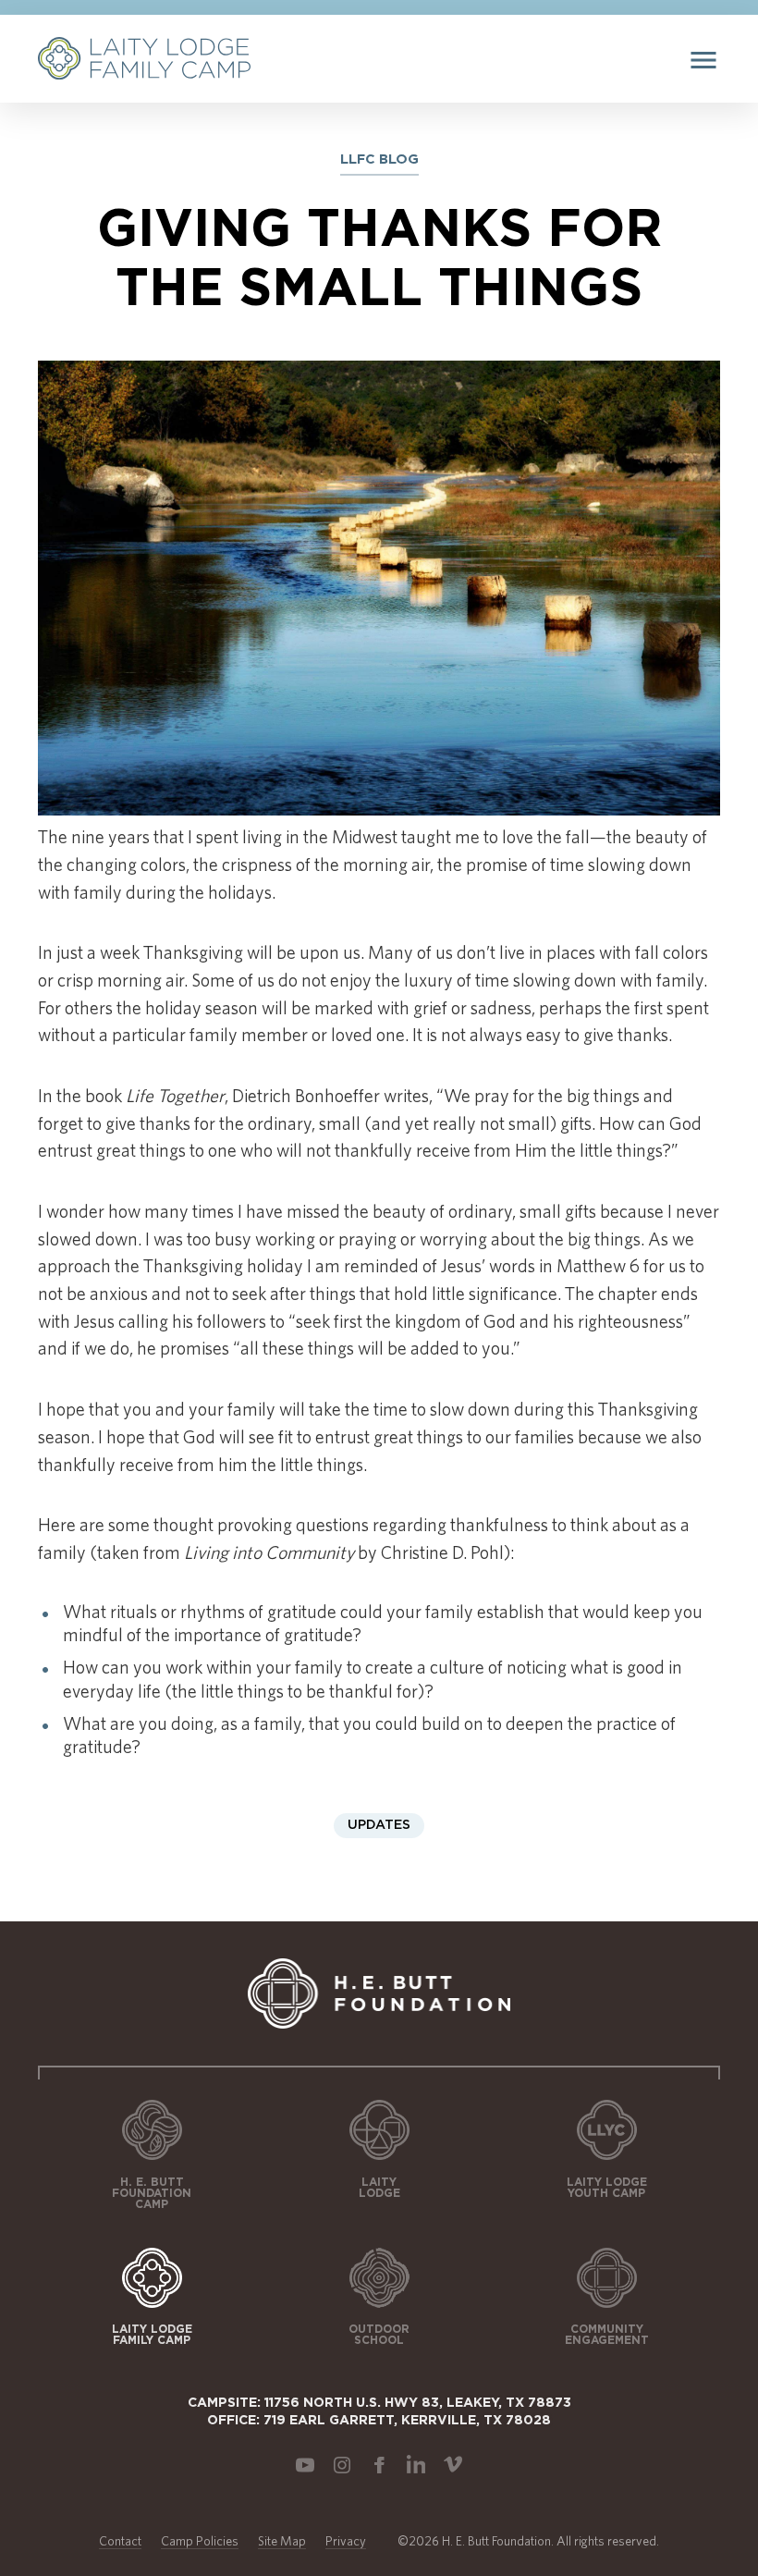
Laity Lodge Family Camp (152, 2335)
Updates (379, 1825)
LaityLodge (379, 2188)
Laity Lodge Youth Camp (607, 2188)
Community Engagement (607, 2335)
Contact (120, 2541)
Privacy (346, 2541)
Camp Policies (200, 2541)
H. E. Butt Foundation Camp (152, 2193)
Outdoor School (379, 2335)
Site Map (282, 2541)
